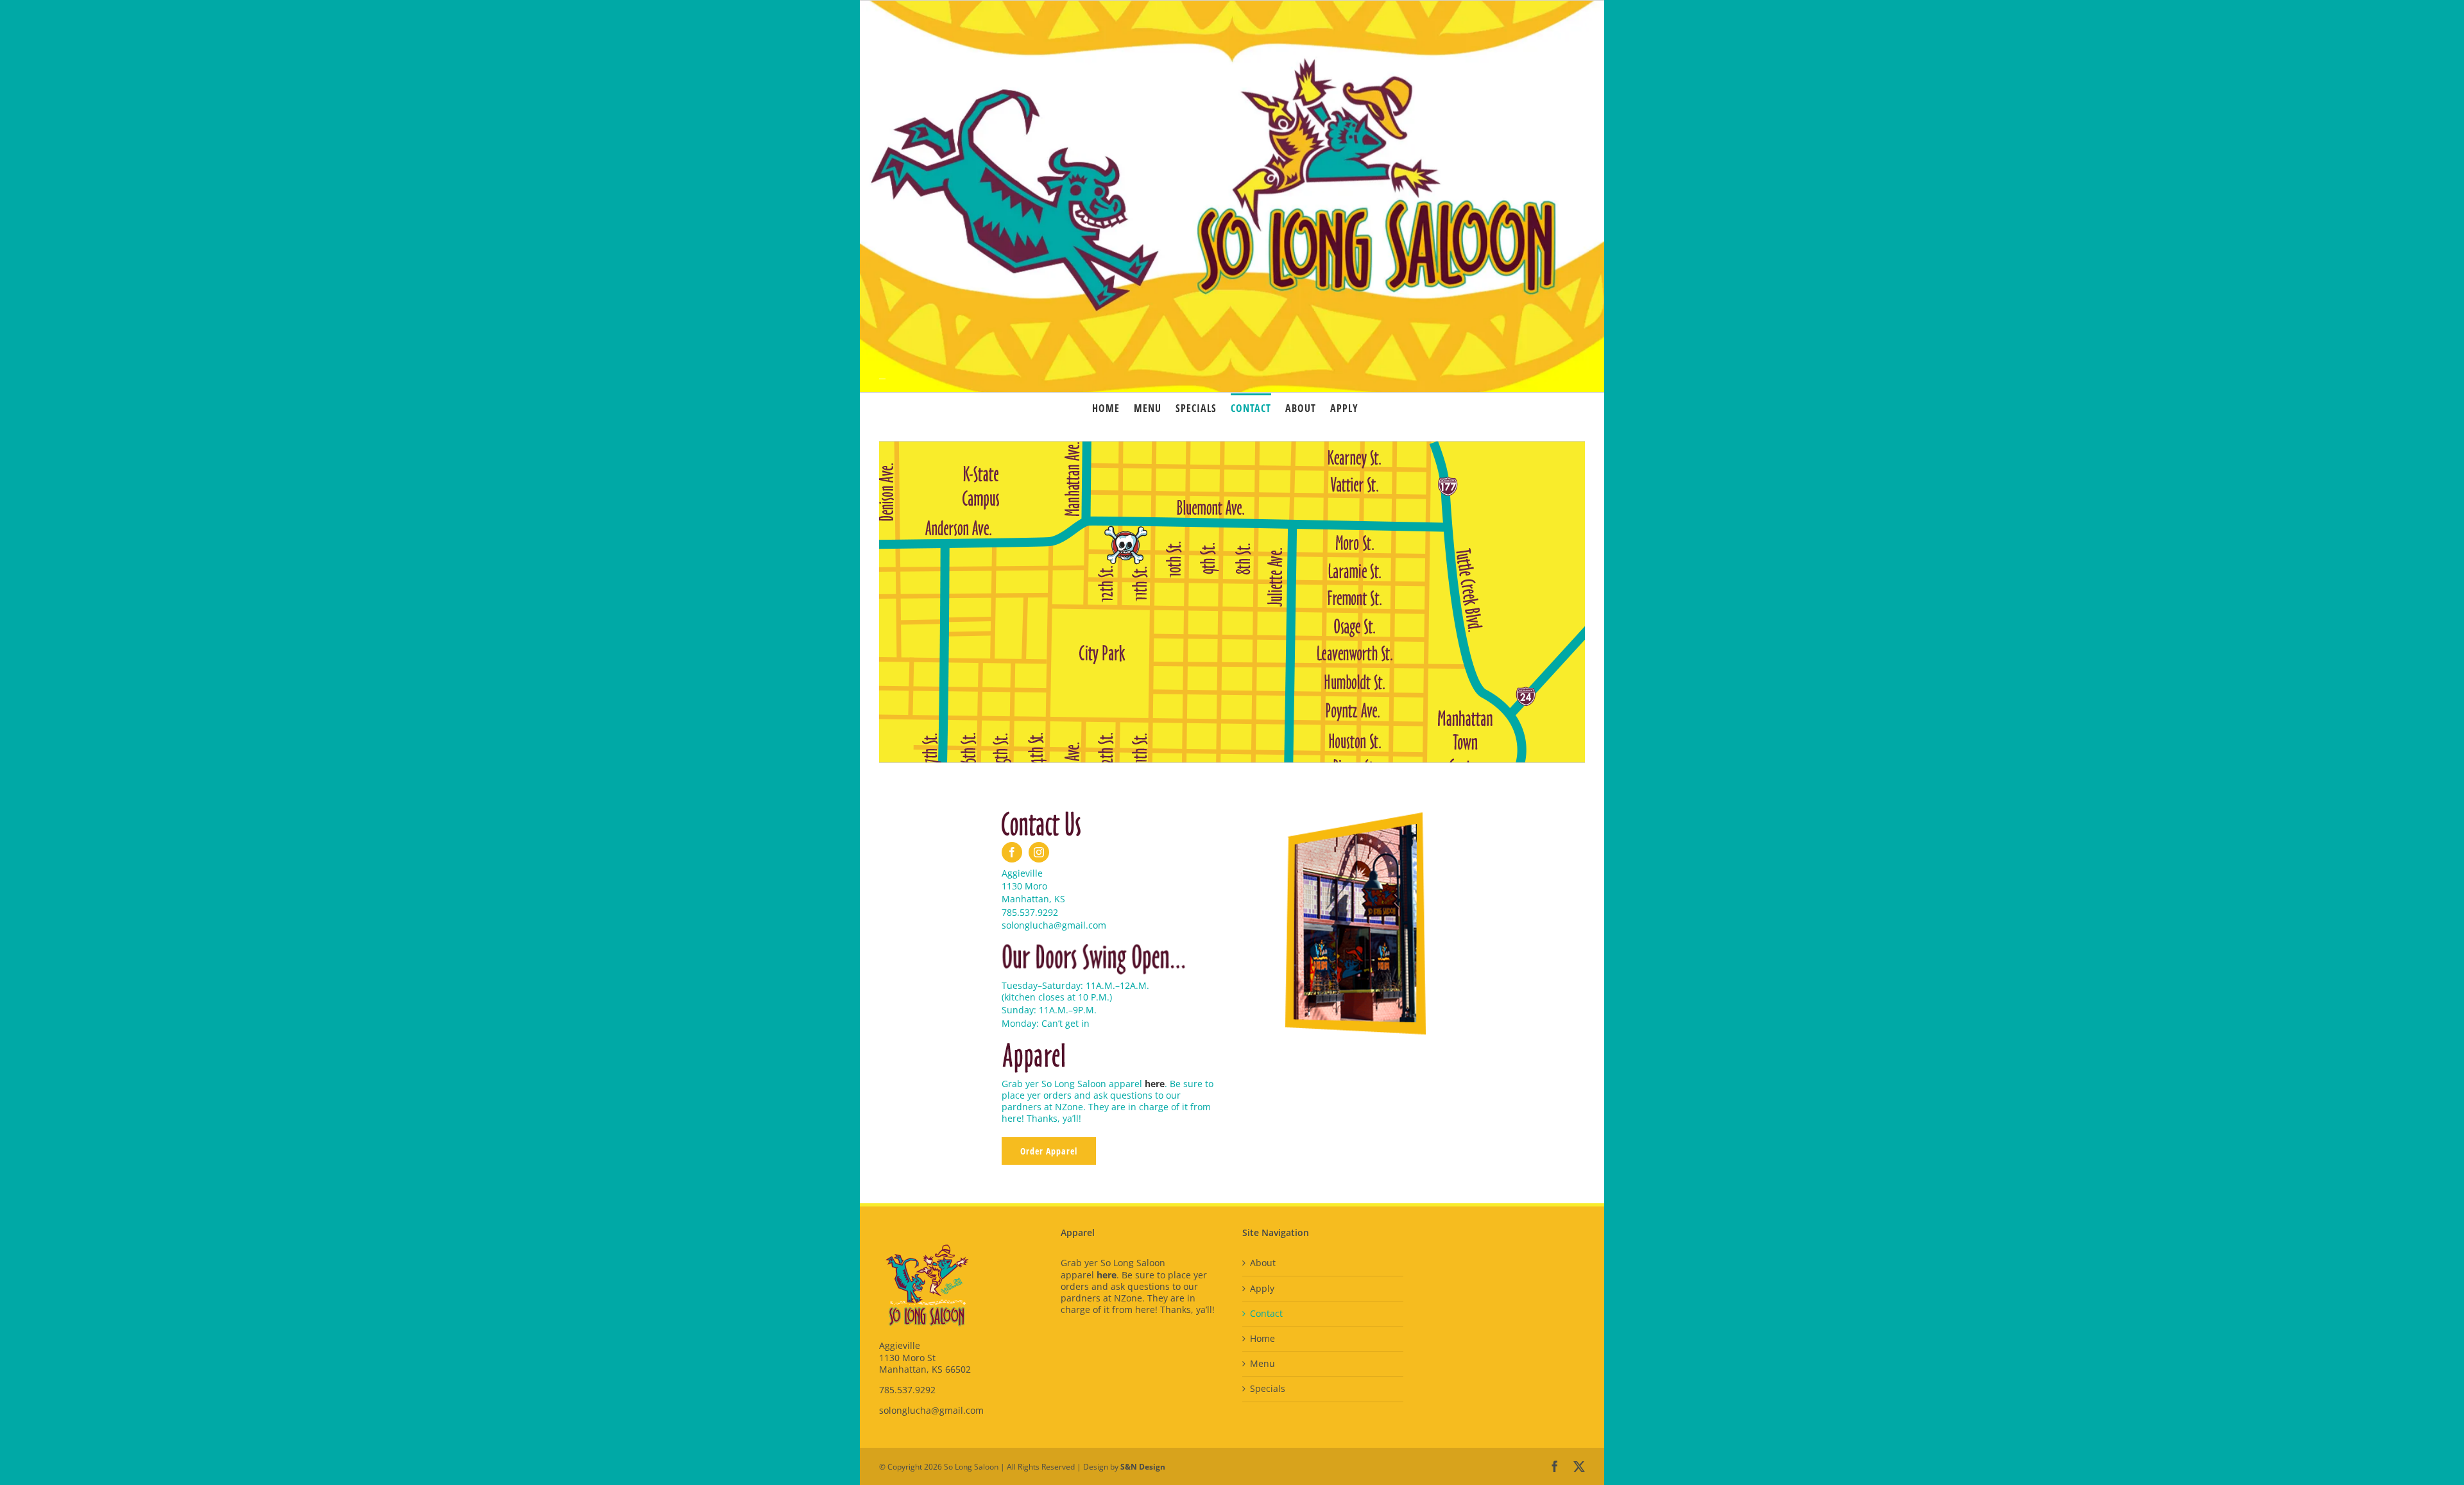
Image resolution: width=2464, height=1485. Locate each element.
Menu (1262, 1364)
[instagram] (1039, 852)
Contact (1266, 1314)
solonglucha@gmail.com (931, 1410)
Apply (1262, 1289)
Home (1262, 1339)
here (1155, 1084)
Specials (1268, 1389)
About (1263, 1263)
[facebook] (1012, 852)
